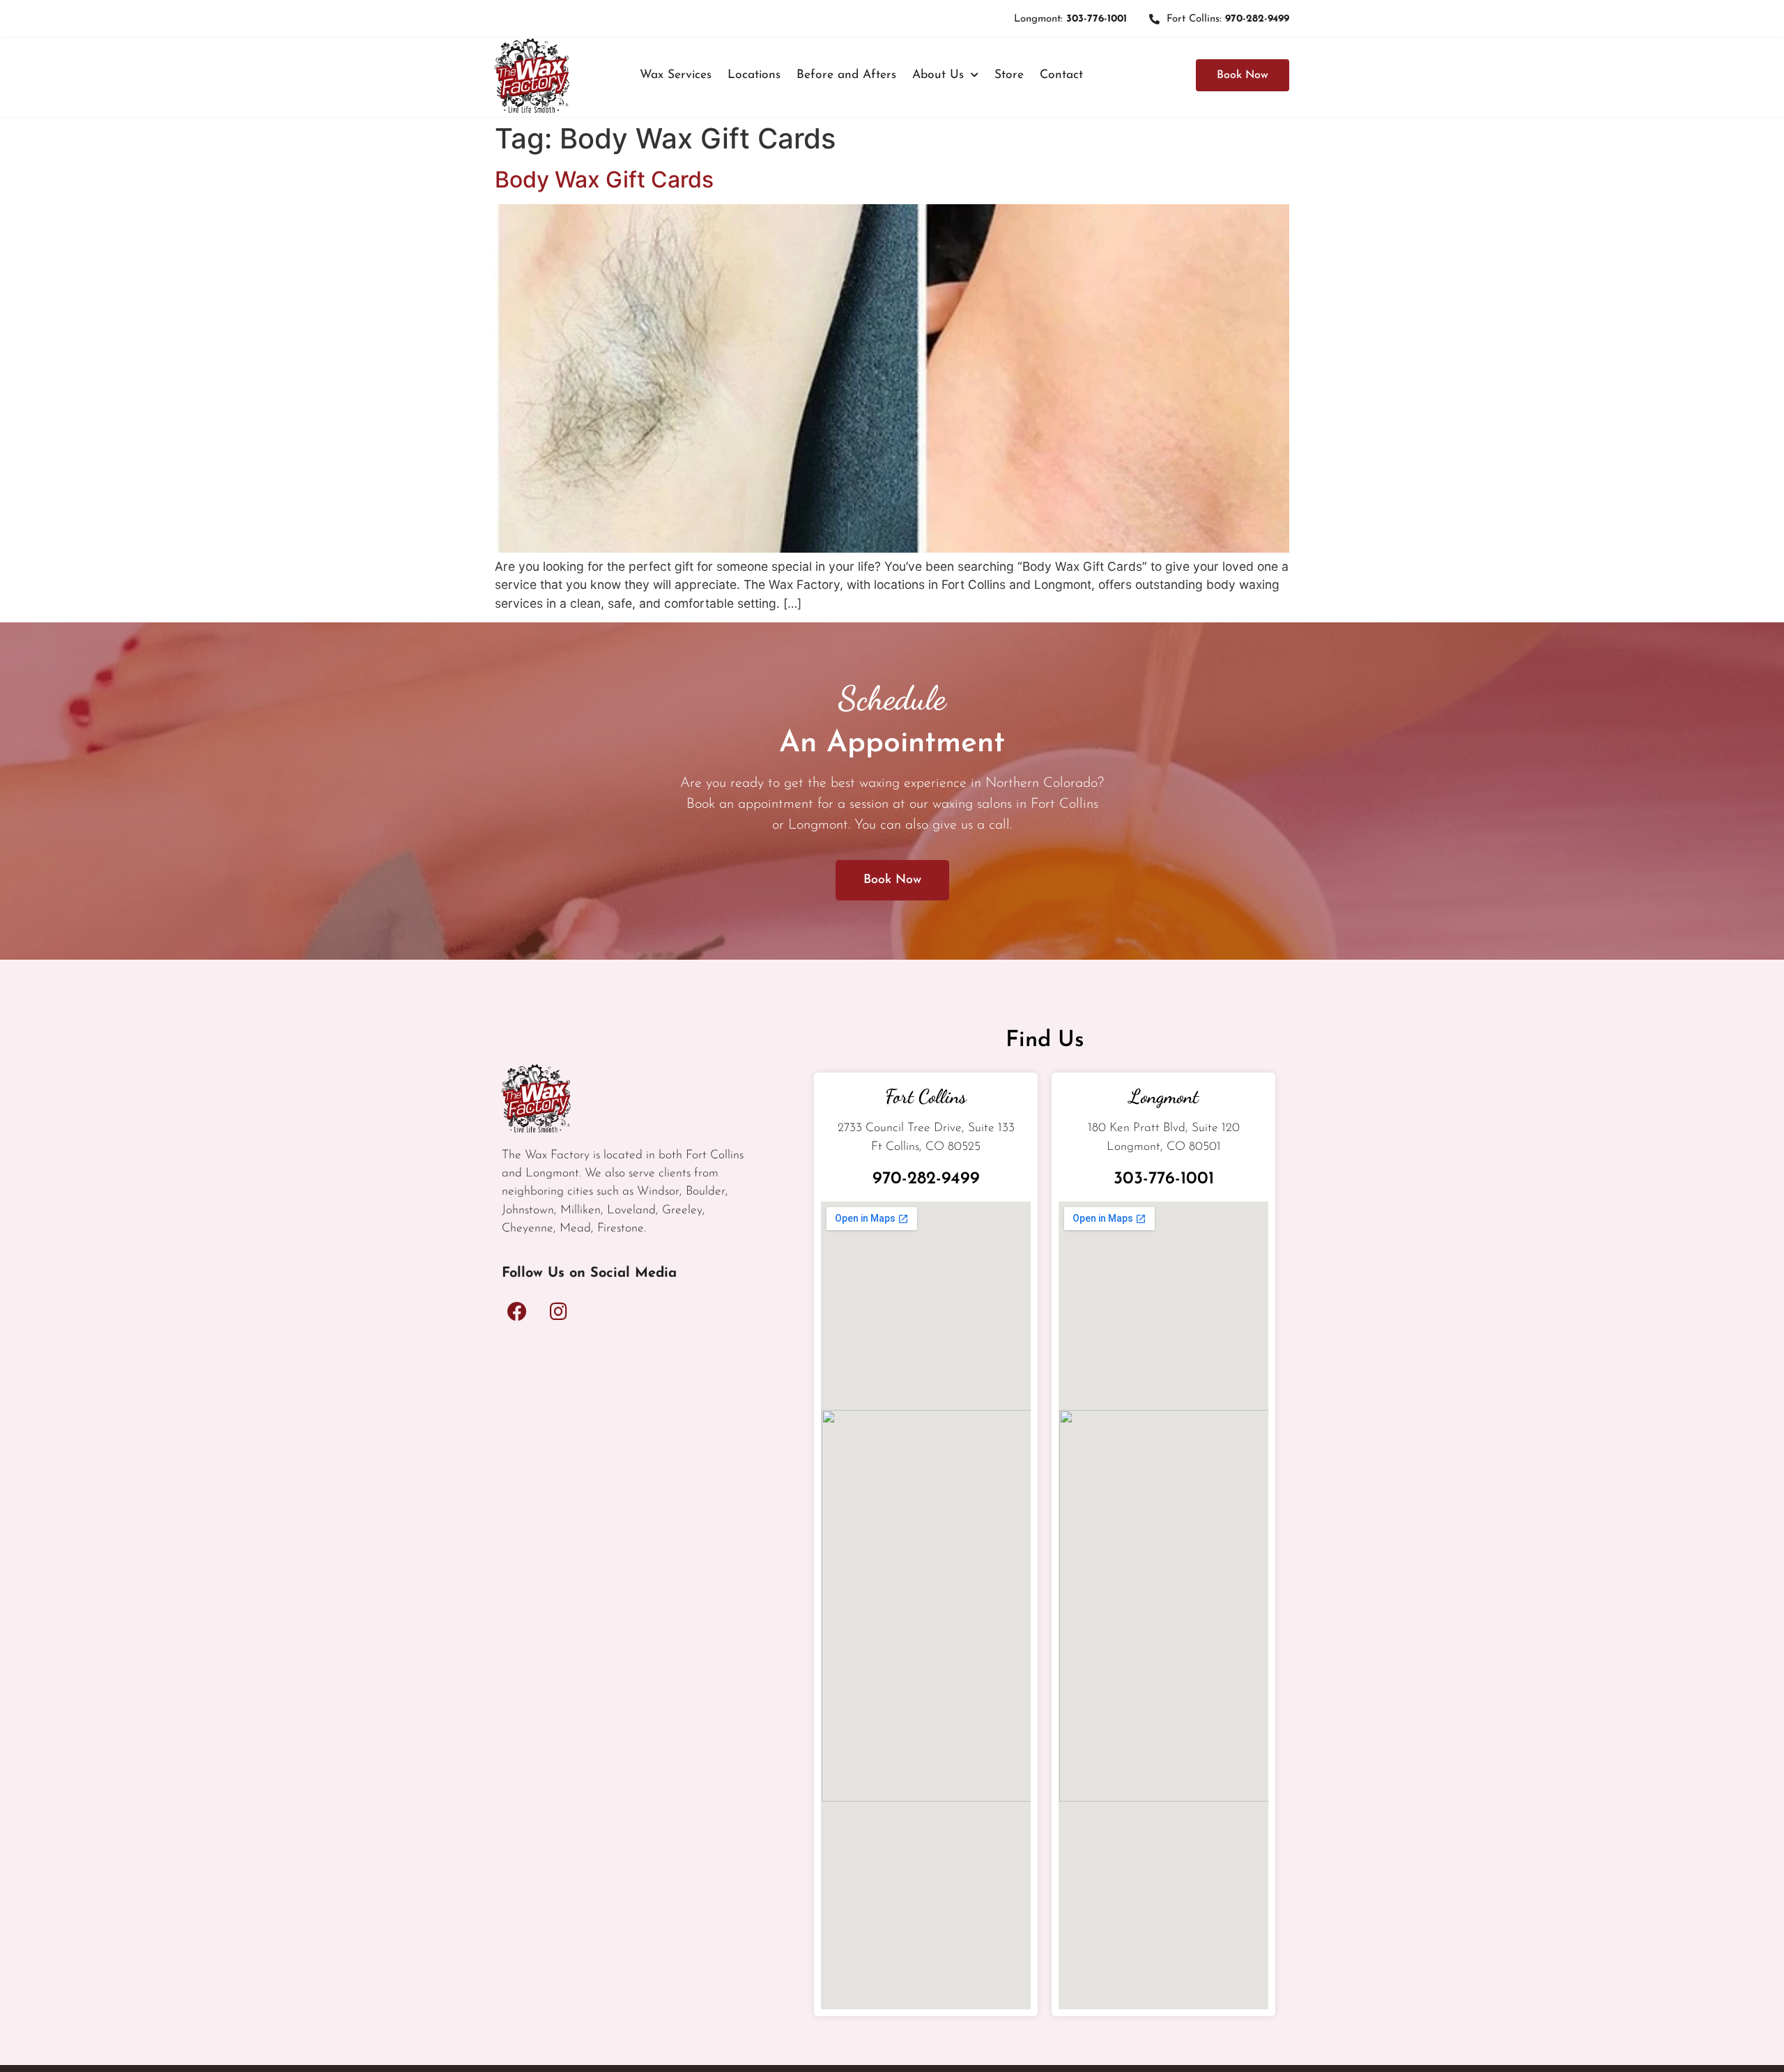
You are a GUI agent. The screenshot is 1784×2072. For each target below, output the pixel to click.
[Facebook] (517, 1312)
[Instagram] (558, 1312)
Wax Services (676, 75)
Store (1009, 75)
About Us (938, 75)
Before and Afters (846, 75)
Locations (754, 75)
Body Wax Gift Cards (604, 179)
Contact (1061, 75)
